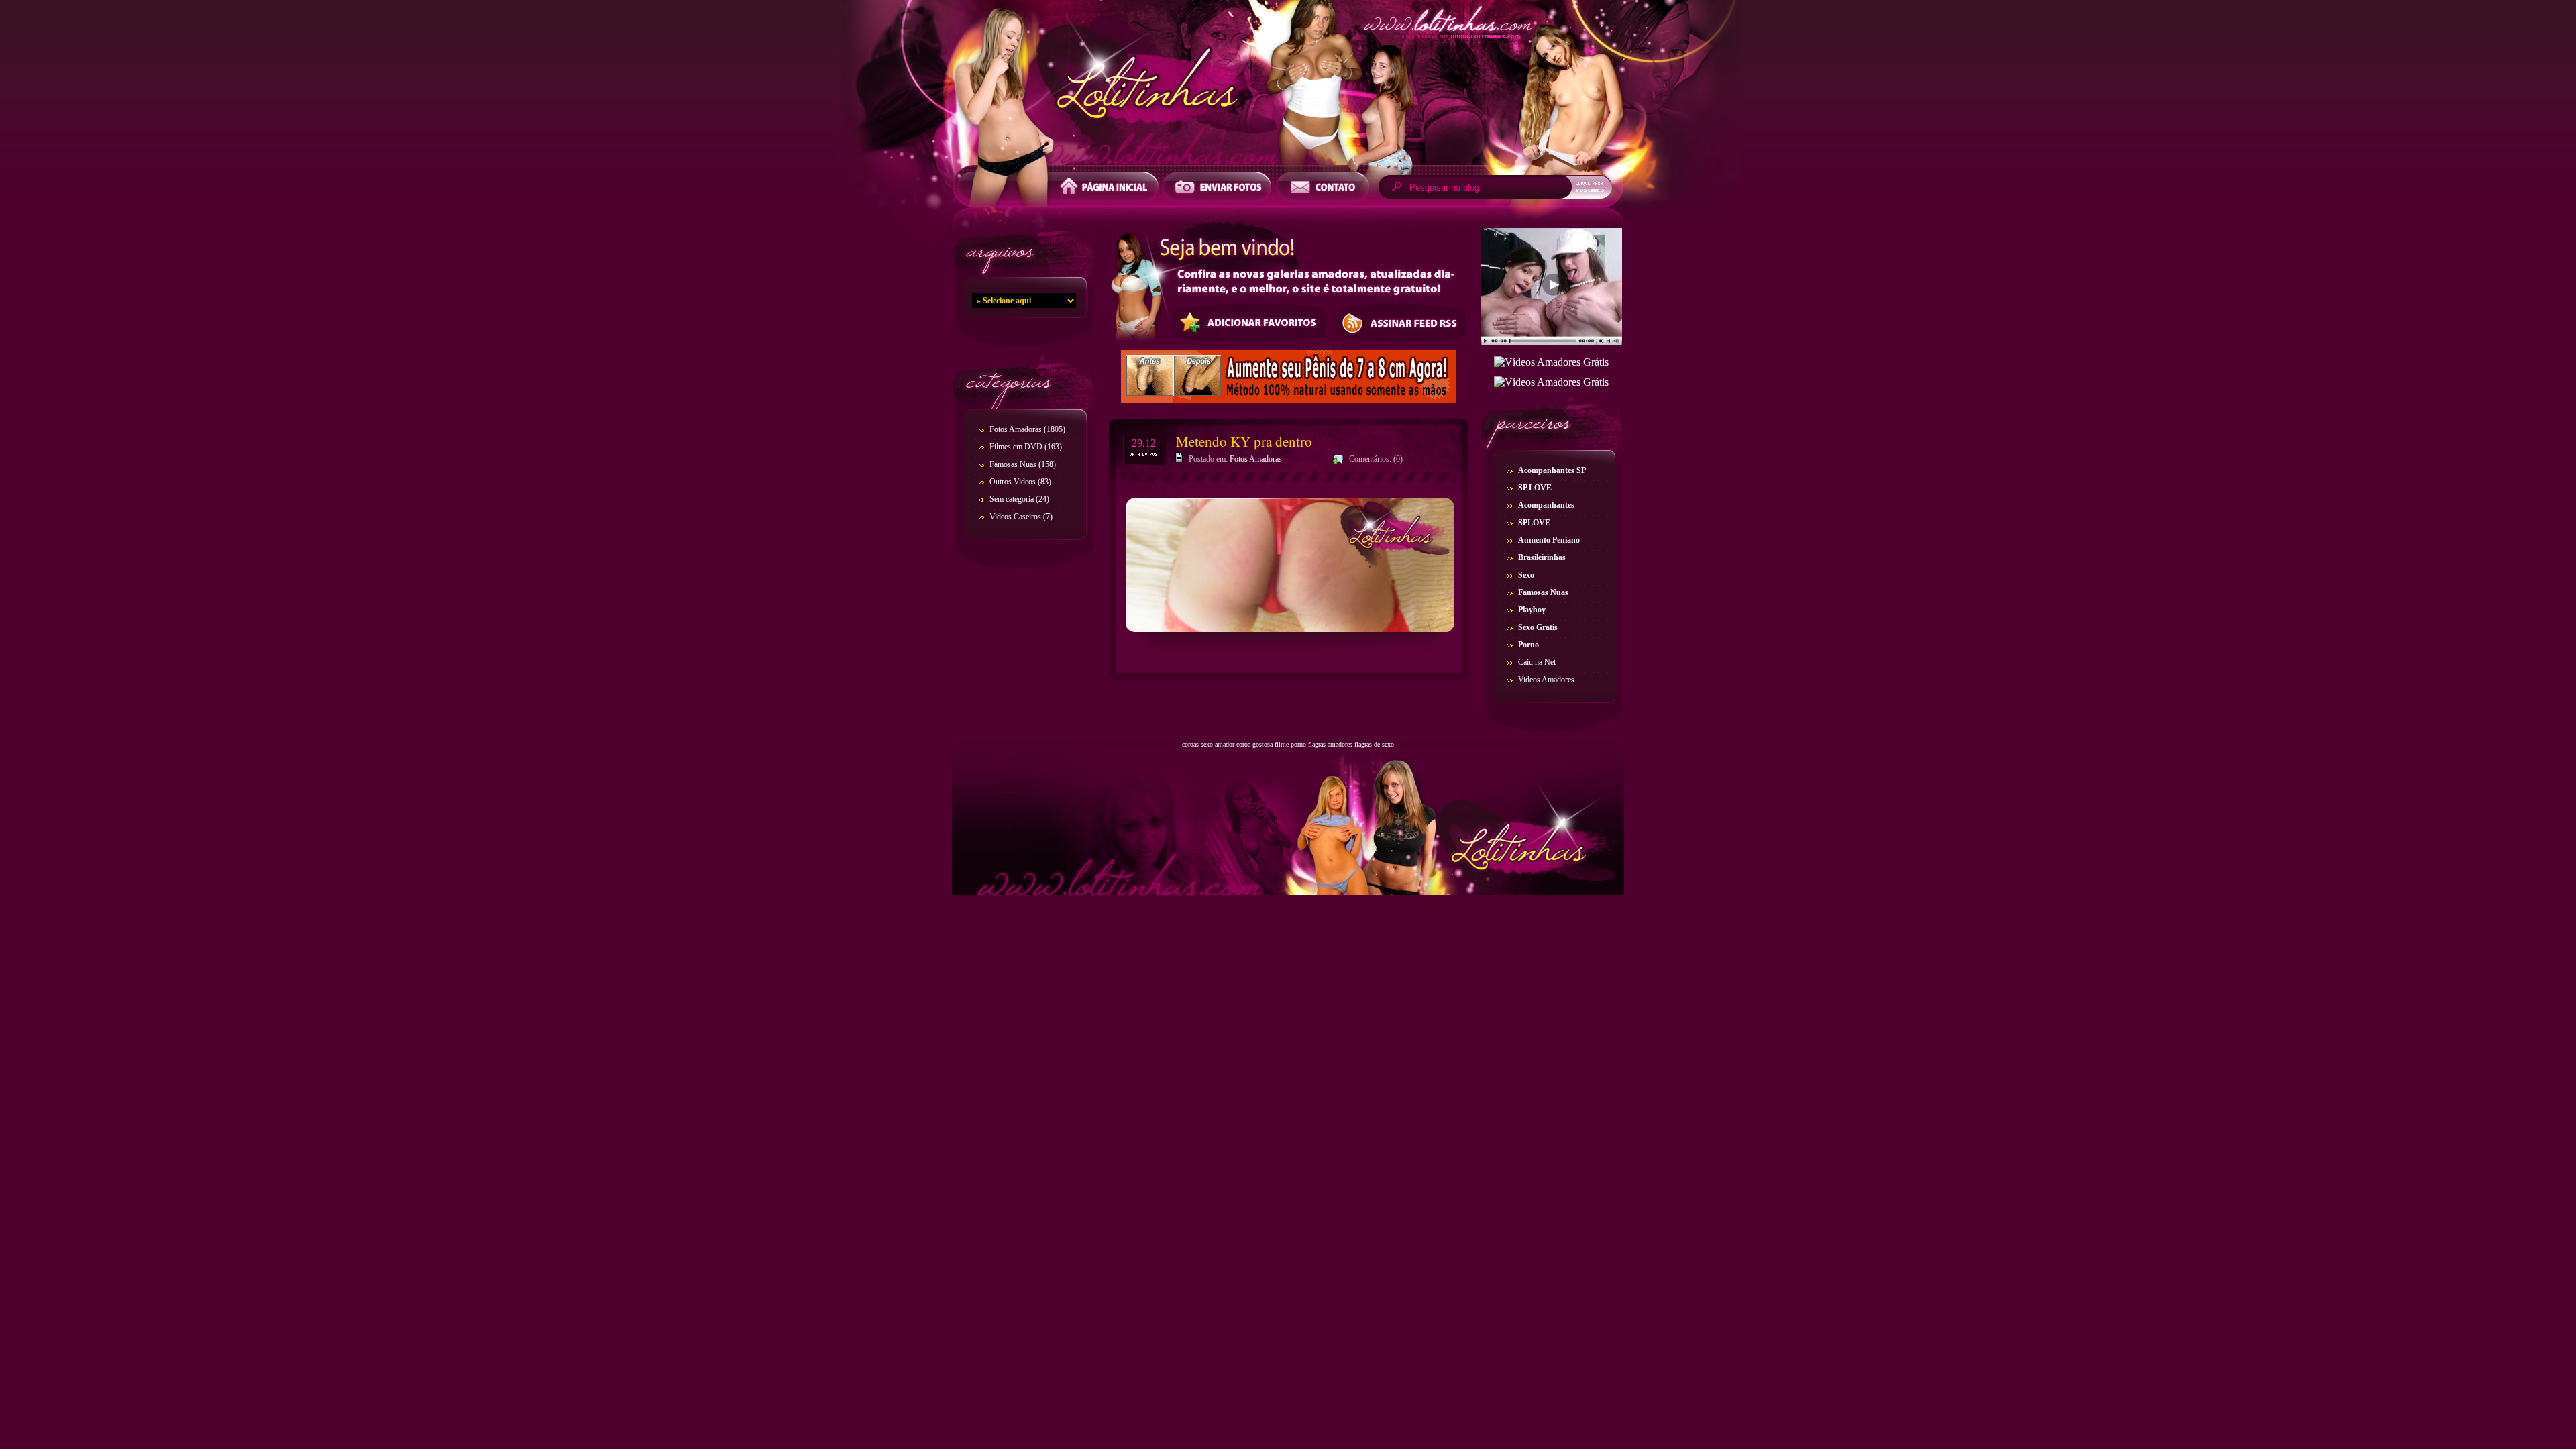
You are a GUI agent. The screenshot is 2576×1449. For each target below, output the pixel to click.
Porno (1528, 645)
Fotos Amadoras (1016, 429)
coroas (1190, 744)
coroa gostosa (1254, 744)
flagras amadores (1330, 744)
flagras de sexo (1374, 744)
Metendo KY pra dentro (1244, 441)
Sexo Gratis (1538, 627)
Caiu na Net (1537, 662)
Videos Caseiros (1015, 517)
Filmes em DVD (1016, 447)
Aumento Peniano (1549, 540)
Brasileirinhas (1542, 557)
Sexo (1526, 575)
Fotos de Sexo (1288, 86)
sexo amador (1218, 744)
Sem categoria (1012, 499)
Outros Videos (1013, 482)
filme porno (1290, 744)
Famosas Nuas (1013, 464)
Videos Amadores (1546, 680)
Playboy (1532, 610)
